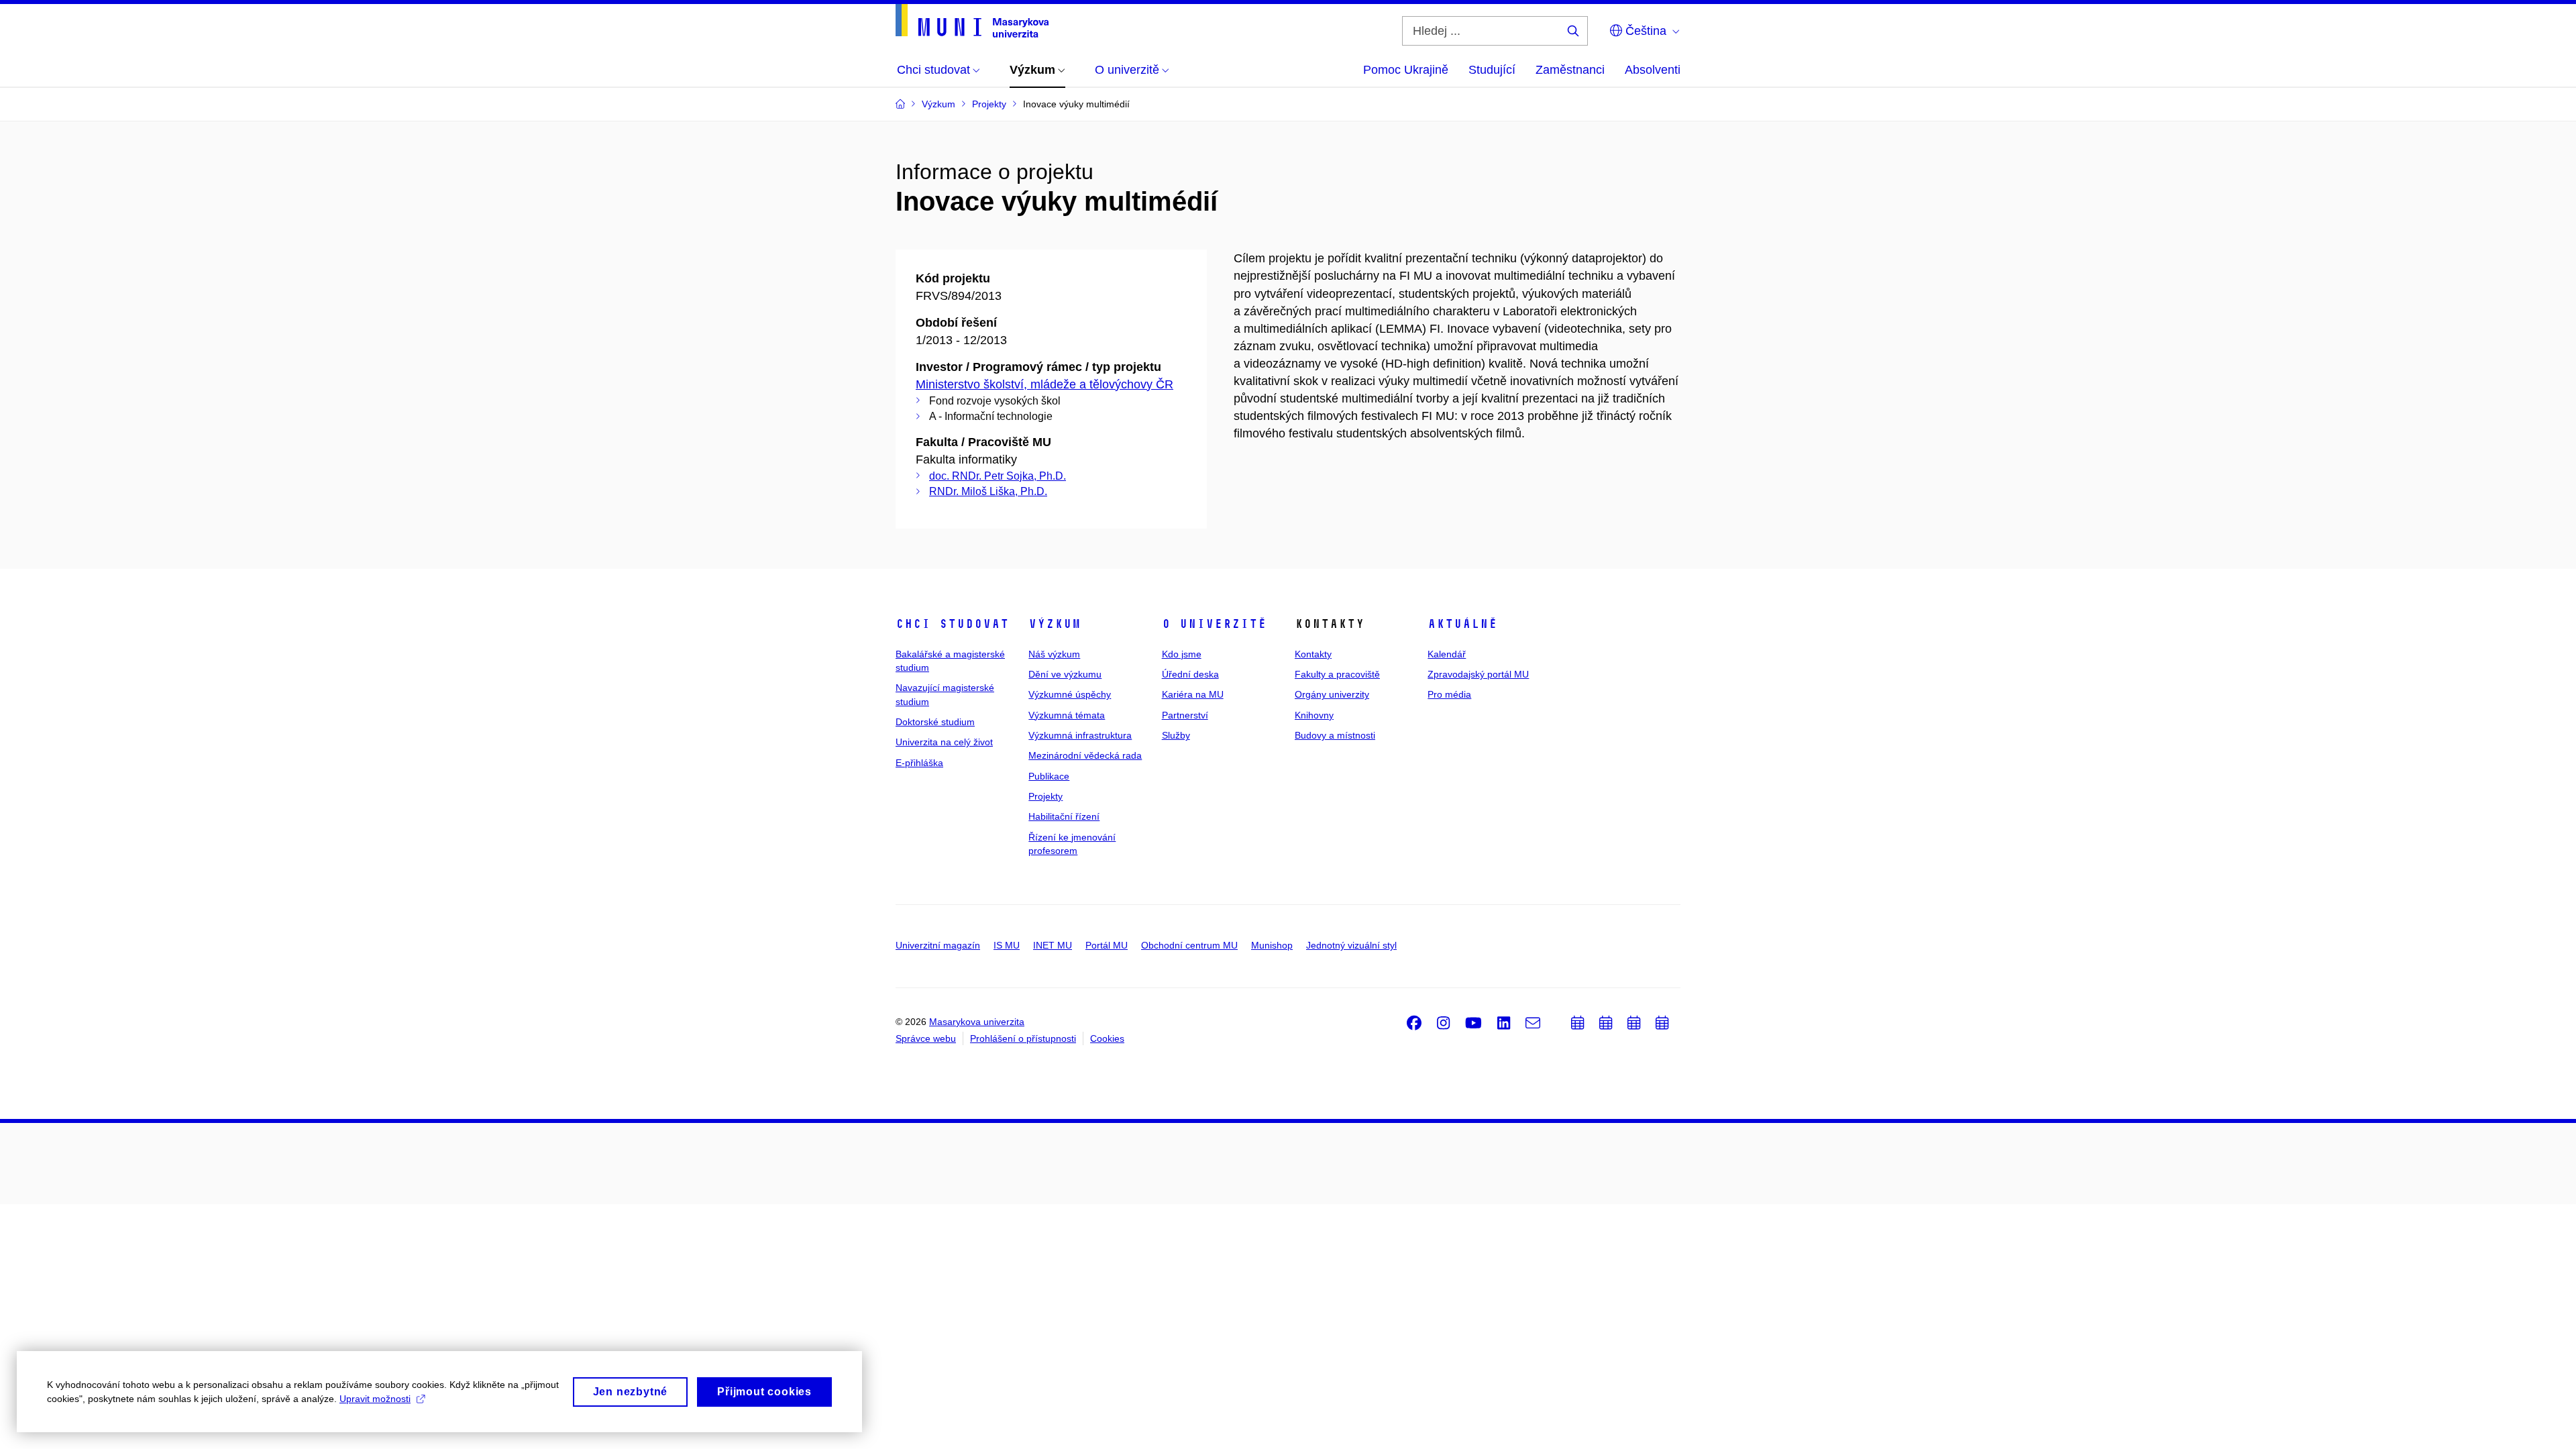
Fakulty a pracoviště (1337, 674)
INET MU (1053, 945)
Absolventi (1653, 70)
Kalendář (1447, 654)
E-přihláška (919, 763)
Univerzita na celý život (944, 742)
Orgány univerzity (1332, 694)
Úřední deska (1190, 674)
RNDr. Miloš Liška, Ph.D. (988, 491)
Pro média (1449, 694)
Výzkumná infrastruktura (1080, 735)
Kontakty (1313, 654)
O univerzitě (1214, 624)
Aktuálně (1462, 624)
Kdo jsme (1182, 654)
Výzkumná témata (1067, 715)
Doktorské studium (935, 722)
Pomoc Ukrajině (1406, 70)
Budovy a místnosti (1335, 735)
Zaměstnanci (1570, 70)
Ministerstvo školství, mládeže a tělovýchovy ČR (1044, 384)
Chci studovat (952, 624)
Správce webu (926, 1038)
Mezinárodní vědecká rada (1085, 755)
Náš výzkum (1054, 654)
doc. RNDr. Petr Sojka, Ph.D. (998, 476)
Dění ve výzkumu (1065, 674)
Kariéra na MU (1193, 694)
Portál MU (1107, 945)
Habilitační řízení (1064, 816)
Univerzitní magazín (938, 945)
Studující (1492, 70)
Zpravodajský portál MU (1478, 674)
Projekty (1045, 796)
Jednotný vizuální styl (1351, 945)
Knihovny (1314, 715)
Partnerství (1185, 715)
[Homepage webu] (972, 21)
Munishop (1272, 945)
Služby (1176, 735)
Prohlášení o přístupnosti (1023, 1038)
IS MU (1007, 945)
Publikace (1049, 776)
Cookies (1107, 1038)
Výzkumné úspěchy (1070, 694)
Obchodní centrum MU (1189, 945)
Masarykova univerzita (977, 1022)
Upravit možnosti (375, 1399)
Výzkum (1055, 624)
